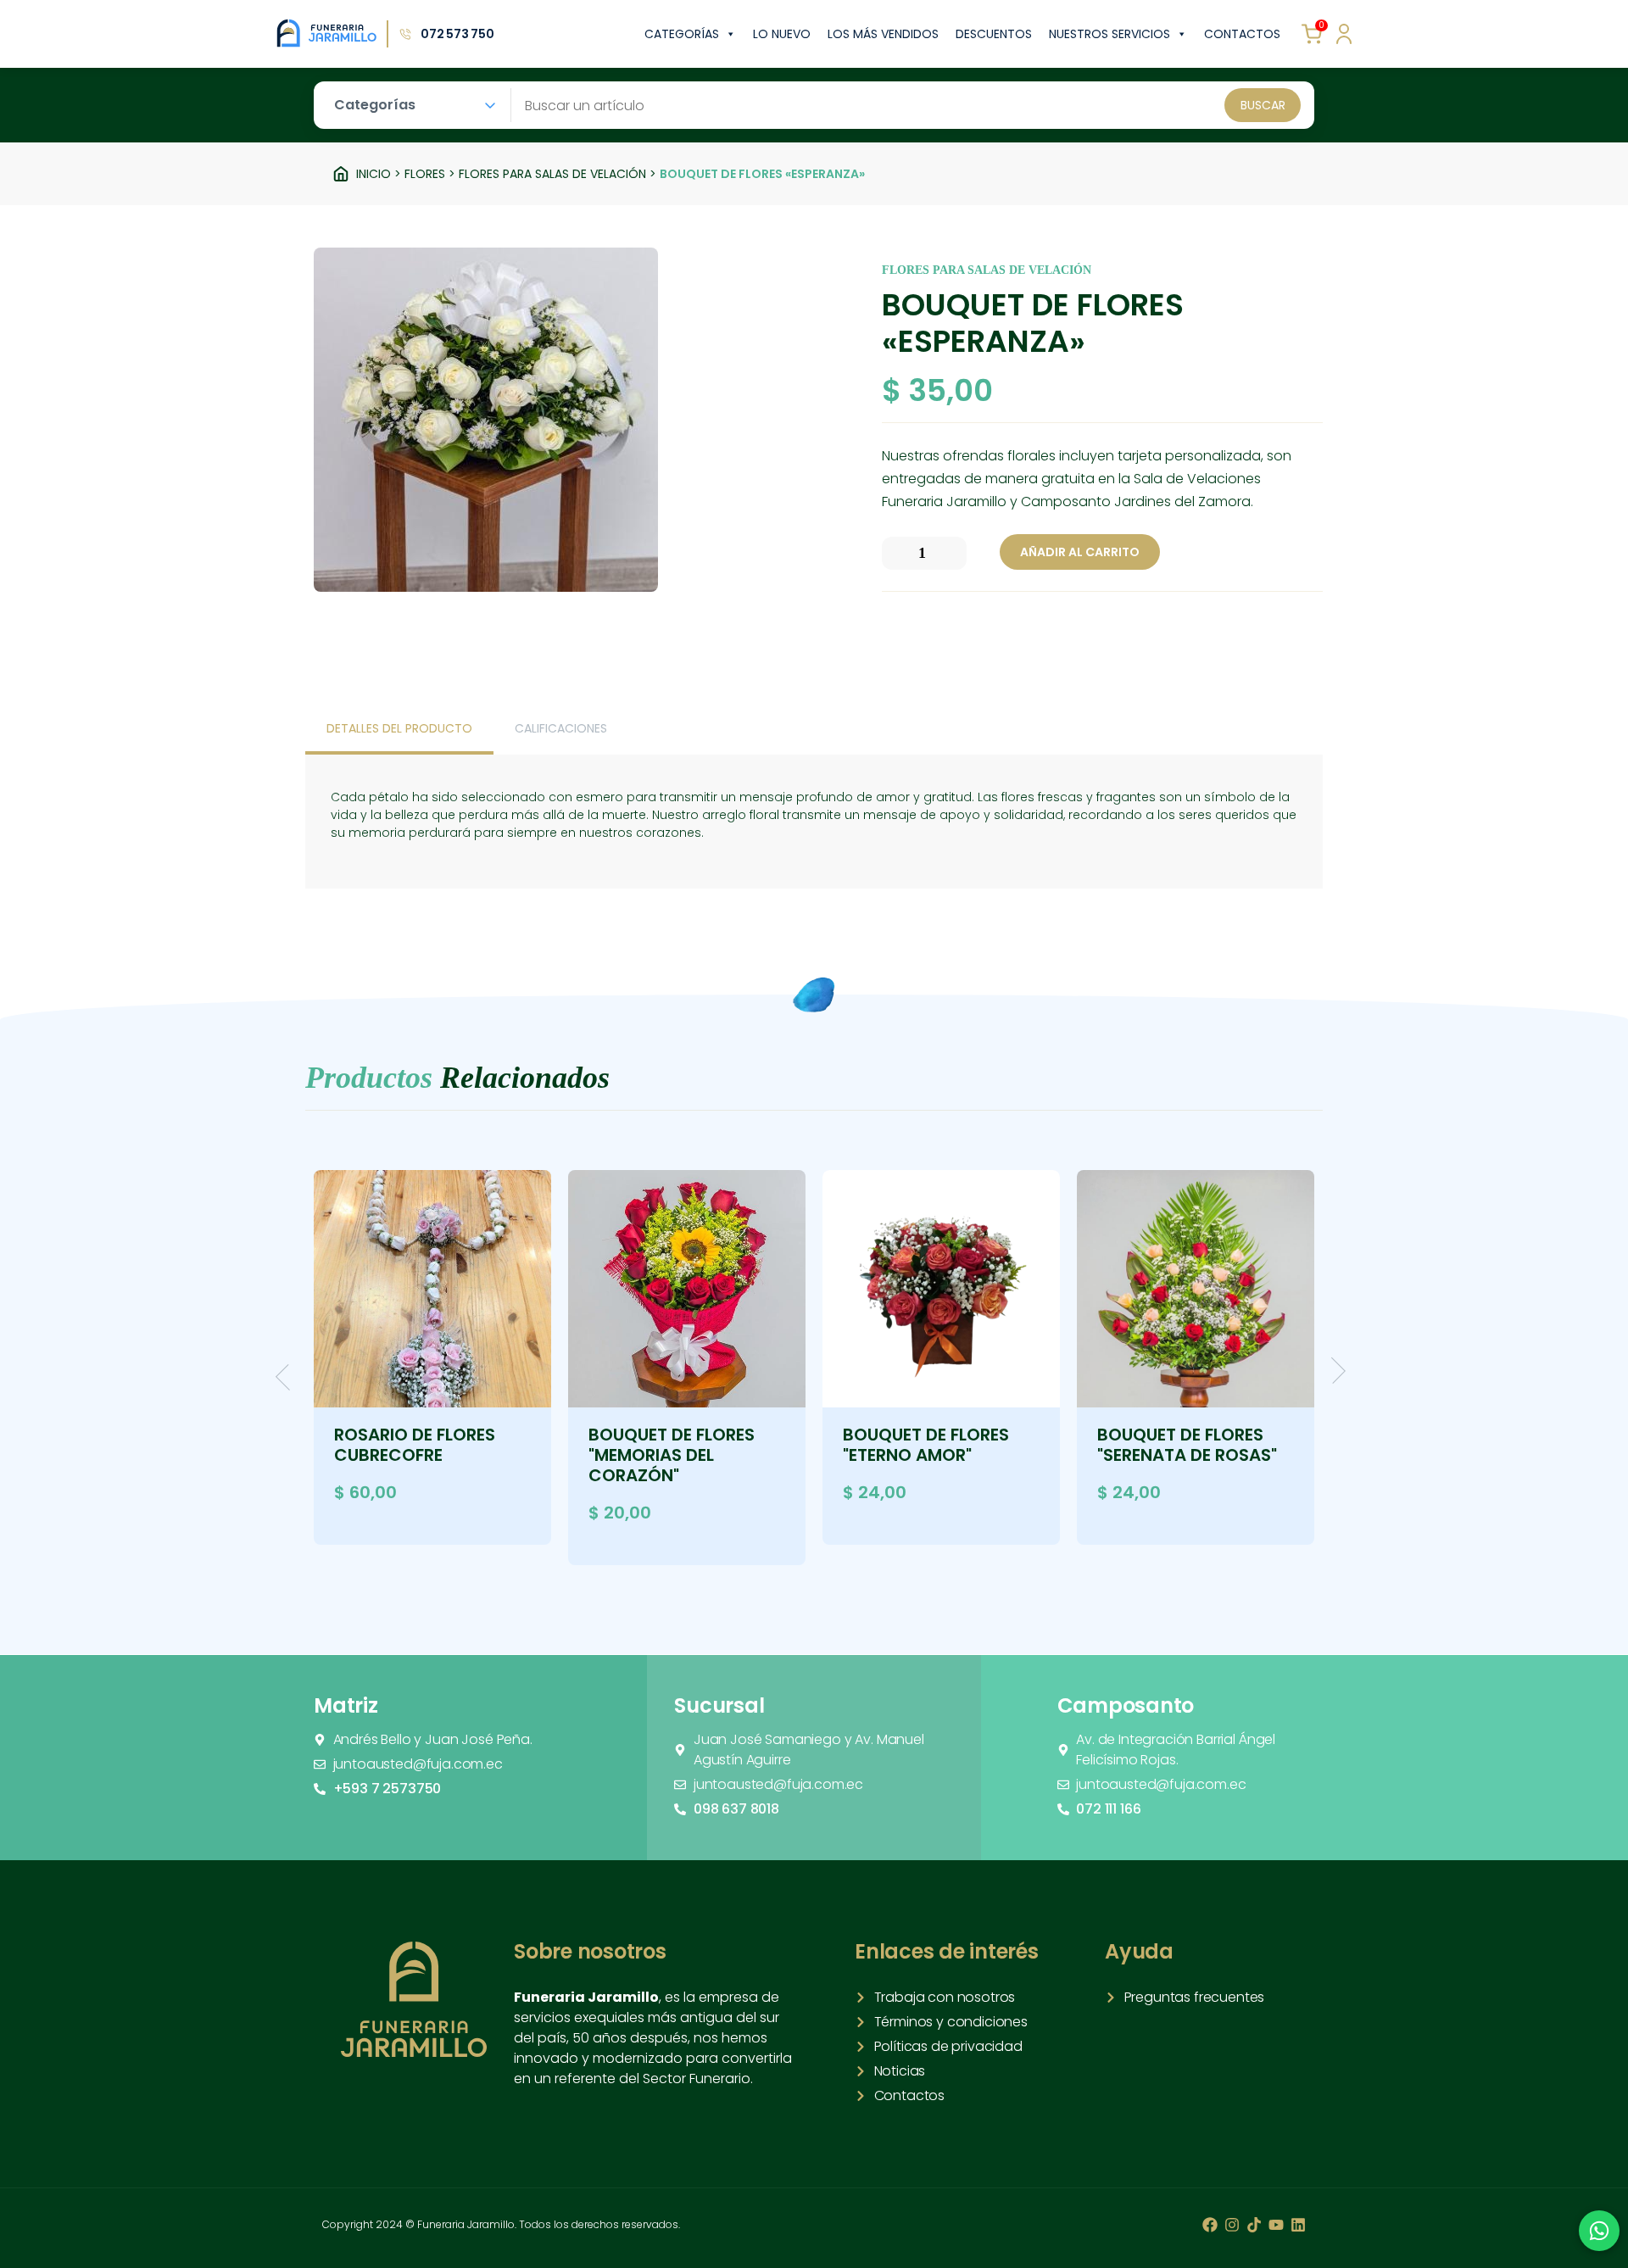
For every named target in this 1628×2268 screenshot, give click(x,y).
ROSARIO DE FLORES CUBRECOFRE (415, 1445)
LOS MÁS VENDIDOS (883, 34)
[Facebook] (1210, 2225)
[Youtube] (1276, 2225)
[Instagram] (1232, 2225)
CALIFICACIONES (561, 728)
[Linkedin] (1298, 2225)
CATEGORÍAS (682, 34)
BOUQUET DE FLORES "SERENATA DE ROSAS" (1187, 1445)
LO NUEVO (782, 34)
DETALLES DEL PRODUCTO (399, 728)
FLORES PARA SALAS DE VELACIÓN (552, 174)
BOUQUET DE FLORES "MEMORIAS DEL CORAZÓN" (672, 1455)
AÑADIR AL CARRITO (1080, 552)
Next (1333, 1371)
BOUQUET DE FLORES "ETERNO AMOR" (926, 1445)
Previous (289, 1377)
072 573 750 (457, 34)
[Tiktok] (1254, 2225)
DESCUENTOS (994, 34)
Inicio (374, 174)
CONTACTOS (1242, 34)
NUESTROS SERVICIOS (1109, 34)
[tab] (399, 730)
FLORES (425, 174)
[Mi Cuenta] (1344, 34)
